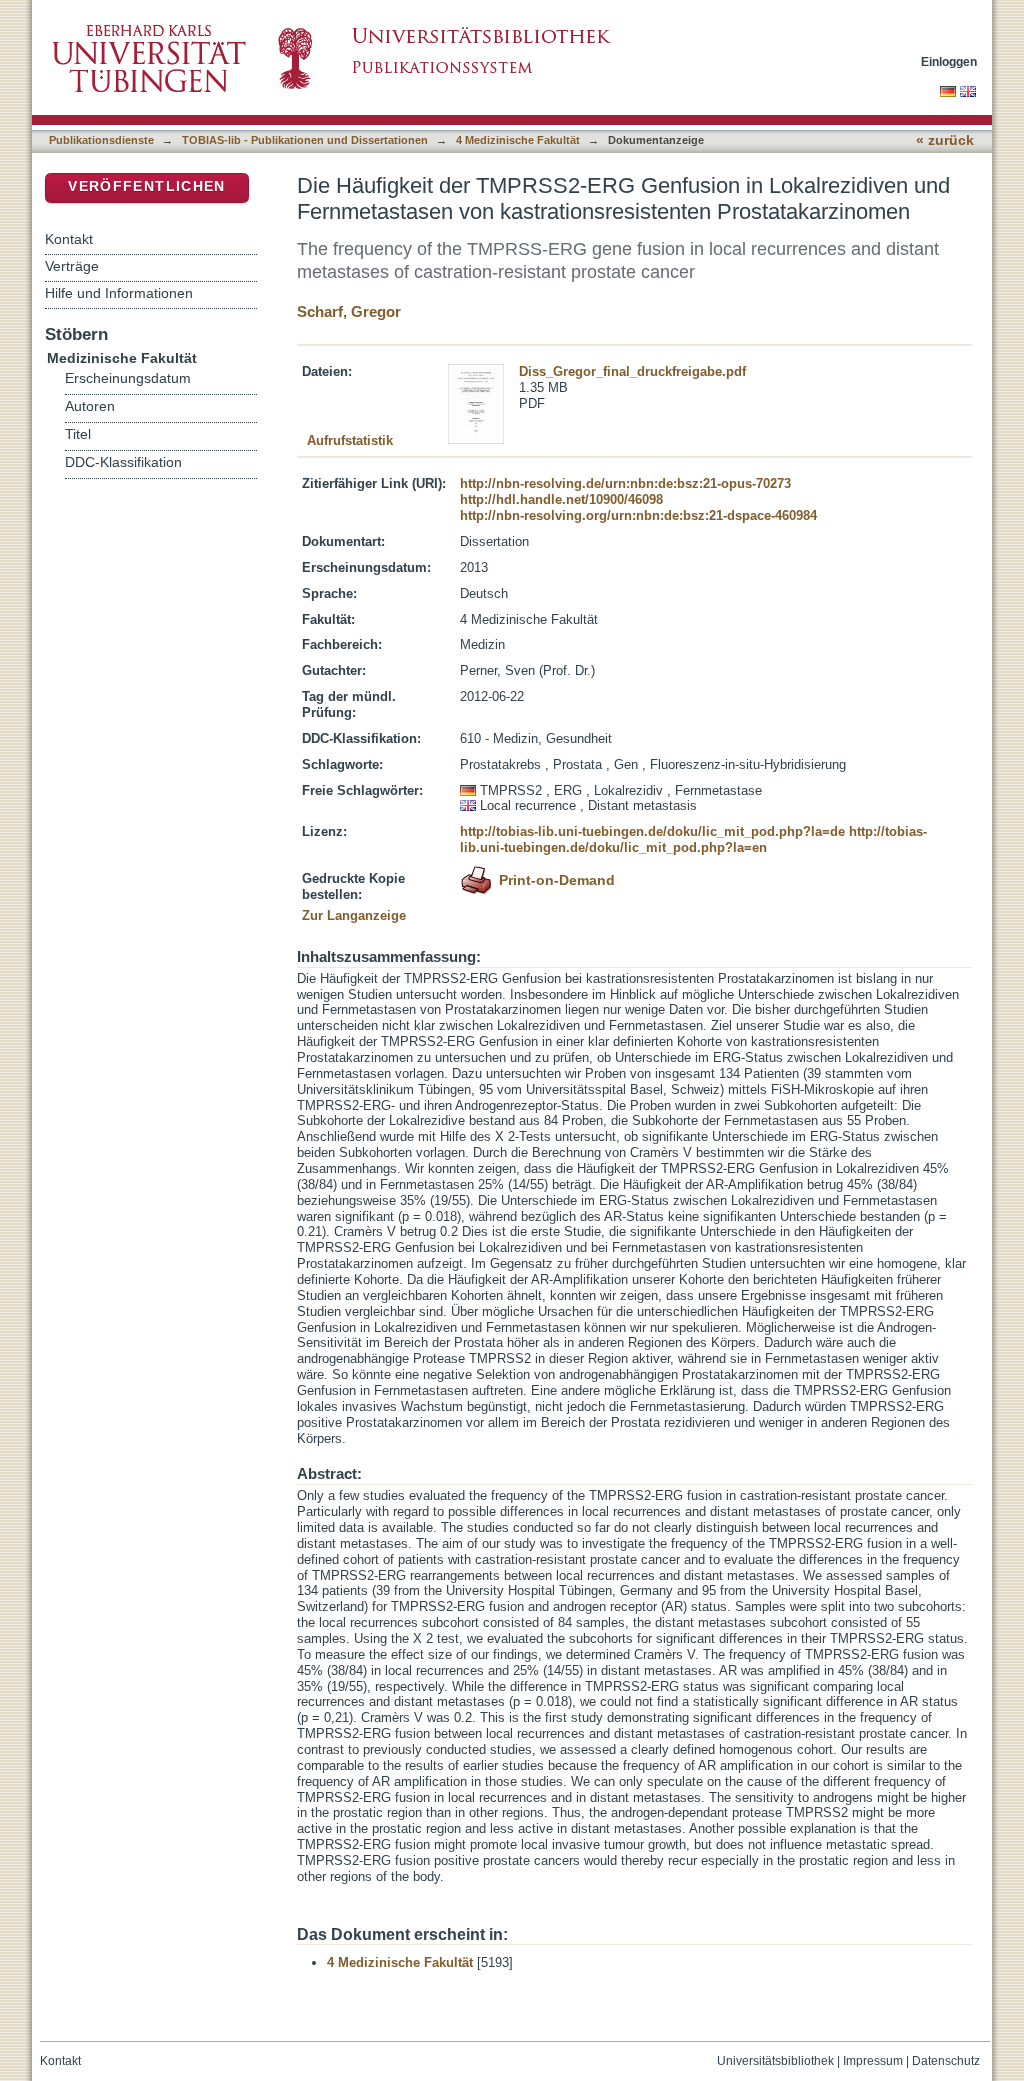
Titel (78, 434)
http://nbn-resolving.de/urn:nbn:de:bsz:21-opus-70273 (625, 483)
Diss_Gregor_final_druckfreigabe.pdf (632, 371)
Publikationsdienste (101, 140)
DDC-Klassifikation (123, 462)
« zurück (945, 140)
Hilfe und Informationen (119, 293)
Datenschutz (946, 2061)
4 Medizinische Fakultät (518, 140)
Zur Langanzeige (354, 915)
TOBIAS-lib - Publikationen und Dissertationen (305, 140)
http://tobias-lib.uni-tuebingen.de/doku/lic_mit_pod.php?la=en (693, 839)
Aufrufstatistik (350, 440)
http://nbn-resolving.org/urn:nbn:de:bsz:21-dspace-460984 (638, 515)
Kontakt (69, 239)
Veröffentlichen (146, 186)
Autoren (90, 406)
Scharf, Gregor (349, 311)
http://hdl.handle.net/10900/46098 (561, 499)
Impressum (873, 2061)
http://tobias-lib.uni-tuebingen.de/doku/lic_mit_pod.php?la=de (652, 831)
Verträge (72, 266)
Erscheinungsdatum (128, 378)
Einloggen (949, 61)
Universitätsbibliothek (775, 2061)
